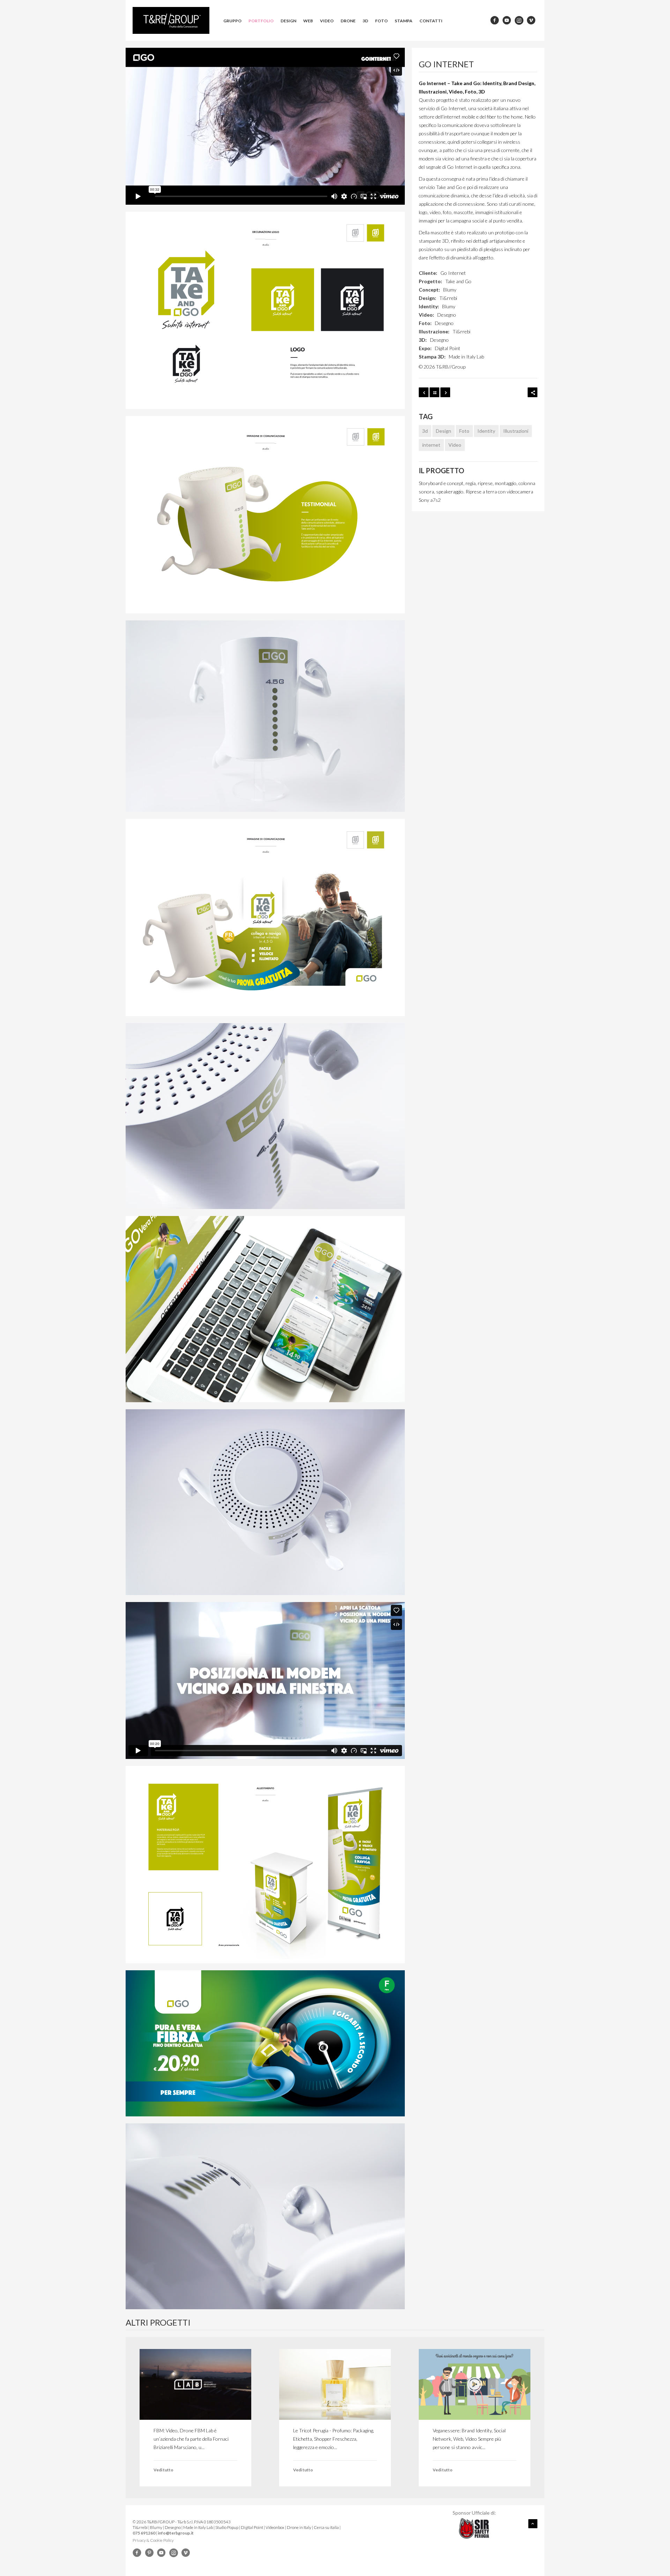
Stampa (404, 21)
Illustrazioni (516, 431)
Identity (486, 431)
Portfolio (261, 21)
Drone (348, 21)
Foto (381, 21)
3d (425, 431)
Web (308, 21)
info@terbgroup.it (176, 2533)
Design (288, 21)
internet (431, 445)
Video (327, 21)
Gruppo (232, 21)
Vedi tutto (163, 2470)
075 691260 (144, 2533)
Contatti (431, 21)
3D (365, 21)
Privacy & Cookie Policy (153, 2540)
